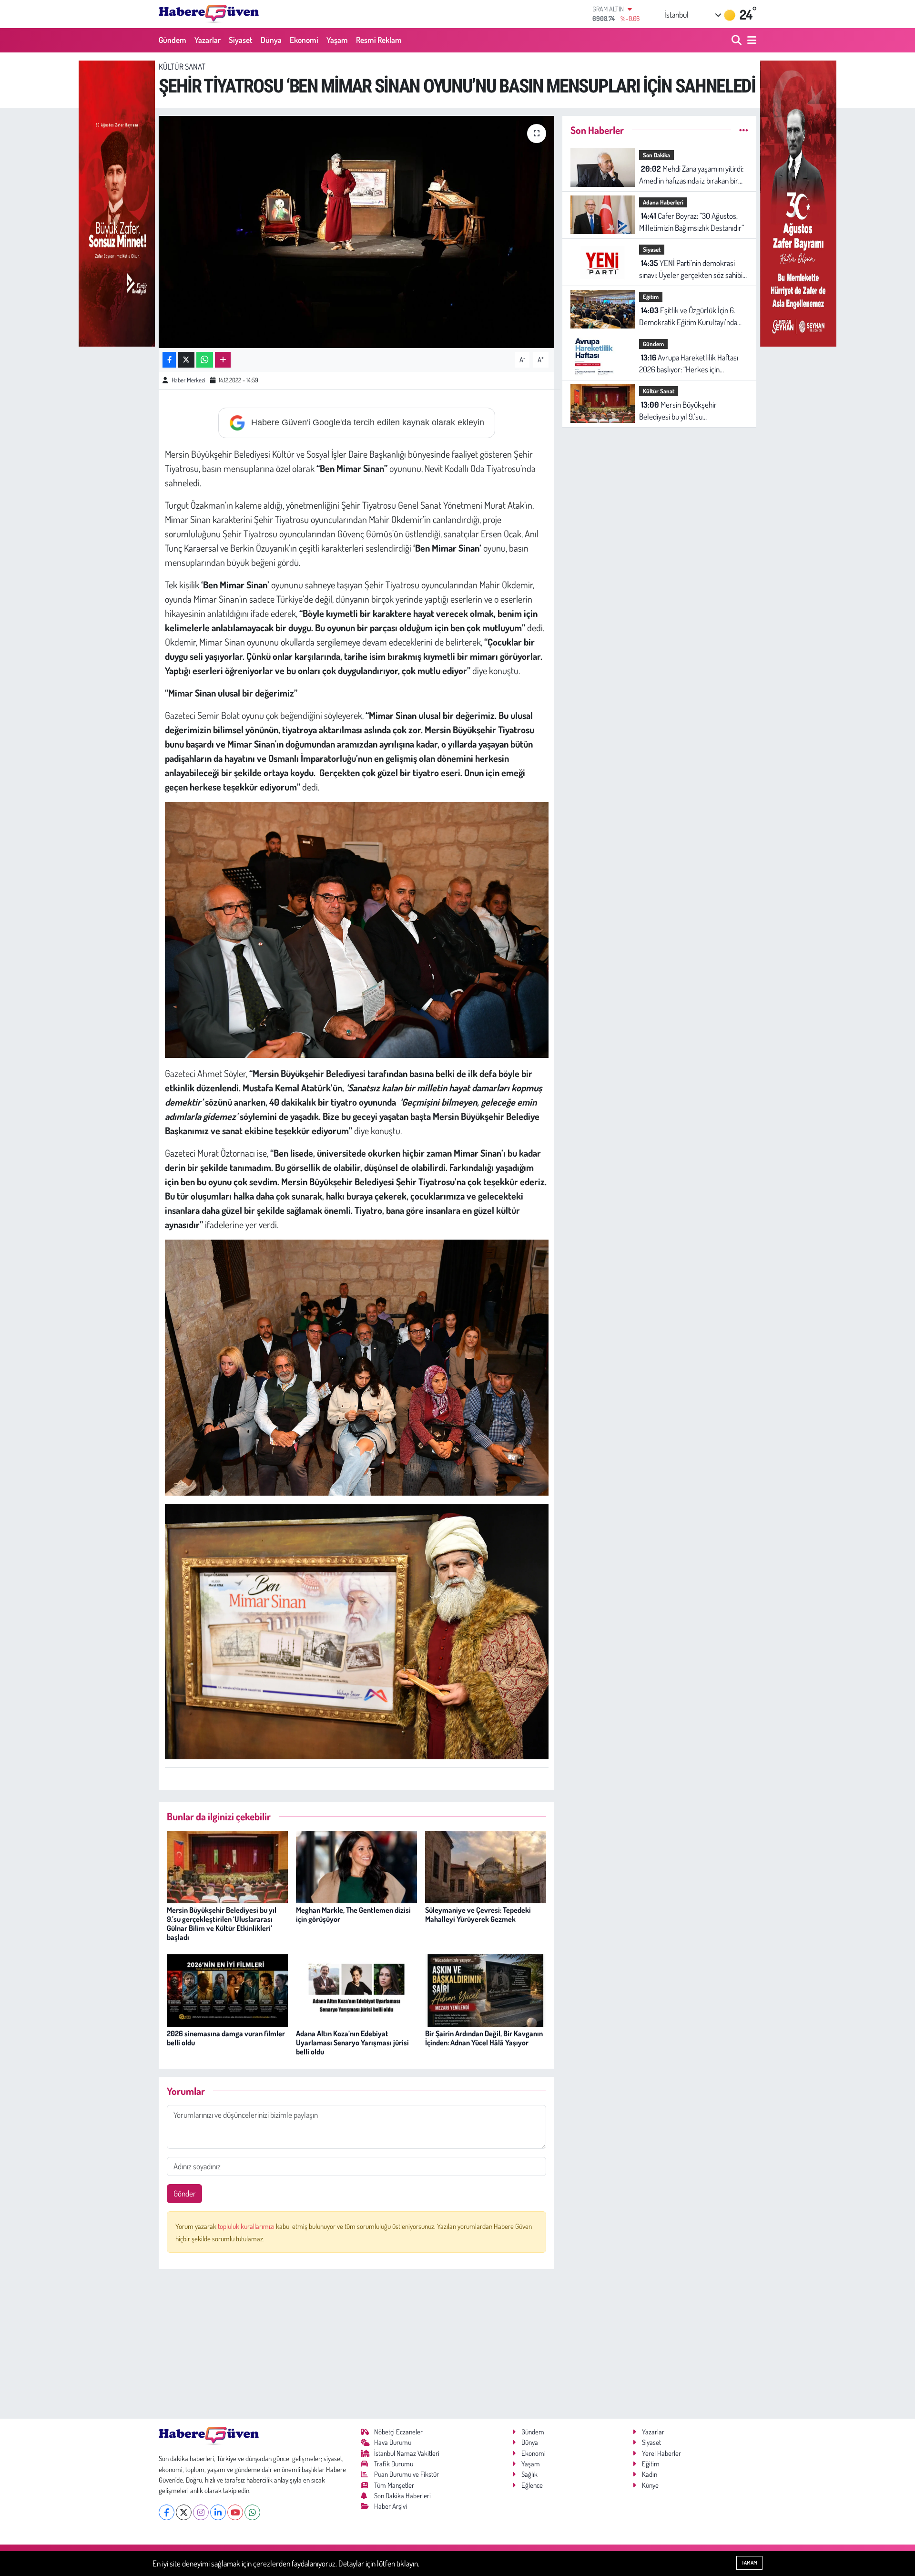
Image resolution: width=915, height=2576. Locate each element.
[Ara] (737, 40)
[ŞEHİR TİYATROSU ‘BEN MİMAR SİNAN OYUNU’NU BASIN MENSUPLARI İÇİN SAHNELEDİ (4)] (357, 1366)
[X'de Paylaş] (186, 360)
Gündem (173, 40)
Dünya (271, 40)
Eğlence (532, 2485)
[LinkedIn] (218, 2512)
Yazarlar (208, 40)
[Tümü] (744, 130)
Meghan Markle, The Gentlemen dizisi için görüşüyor (353, 1914)
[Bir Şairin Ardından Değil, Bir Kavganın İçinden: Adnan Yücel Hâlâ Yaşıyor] (486, 1989)
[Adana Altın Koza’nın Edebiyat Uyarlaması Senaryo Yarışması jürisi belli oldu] (356, 1989)
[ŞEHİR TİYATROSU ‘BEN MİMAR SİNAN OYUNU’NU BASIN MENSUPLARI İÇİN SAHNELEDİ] (357, 232)
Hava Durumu (393, 2442)
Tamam (749, 2563)
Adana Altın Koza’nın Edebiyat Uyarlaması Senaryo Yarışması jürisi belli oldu (352, 2042)
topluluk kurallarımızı (247, 2226)
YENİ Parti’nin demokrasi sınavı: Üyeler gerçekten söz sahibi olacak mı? (691, 270)
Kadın (650, 2474)
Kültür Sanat (182, 67)
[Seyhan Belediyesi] (798, 202)
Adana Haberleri (663, 202)
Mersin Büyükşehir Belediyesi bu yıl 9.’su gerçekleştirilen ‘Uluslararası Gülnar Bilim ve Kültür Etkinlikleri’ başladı (222, 1924)
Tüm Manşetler (394, 2485)
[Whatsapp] (252, 2512)
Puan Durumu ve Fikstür (407, 2474)
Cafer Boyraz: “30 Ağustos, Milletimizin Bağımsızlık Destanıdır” (691, 222)
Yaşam (337, 40)
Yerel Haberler (661, 2453)
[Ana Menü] (750, 40)
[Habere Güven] (209, 14)
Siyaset (241, 40)
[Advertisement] (357, 2344)
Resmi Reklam (379, 40)
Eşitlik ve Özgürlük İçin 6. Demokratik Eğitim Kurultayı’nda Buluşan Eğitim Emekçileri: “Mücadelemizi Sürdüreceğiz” (688, 317)
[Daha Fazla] (223, 360)
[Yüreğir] (117, 202)
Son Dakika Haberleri (402, 2496)
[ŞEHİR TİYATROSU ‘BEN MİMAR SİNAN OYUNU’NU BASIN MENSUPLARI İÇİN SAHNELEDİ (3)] (357, 928)
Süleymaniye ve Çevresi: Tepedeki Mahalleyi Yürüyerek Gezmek (478, 1914)
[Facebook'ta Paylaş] (169, 360)
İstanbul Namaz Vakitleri (407, 2453)
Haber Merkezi (188, 380)
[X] (184, 2512)
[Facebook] (167, 2512)
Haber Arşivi (391, 2506)
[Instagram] (201, 2512)
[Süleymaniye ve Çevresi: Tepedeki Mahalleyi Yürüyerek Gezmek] (486, 1866)
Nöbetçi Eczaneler (398, 2432)
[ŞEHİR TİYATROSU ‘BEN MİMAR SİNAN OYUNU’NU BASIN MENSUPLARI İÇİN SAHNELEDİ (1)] (357, 1630)
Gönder (185, 2193)
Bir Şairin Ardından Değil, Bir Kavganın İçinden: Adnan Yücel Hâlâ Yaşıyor (484, 2038)
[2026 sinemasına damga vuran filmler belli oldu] (227, 1989)
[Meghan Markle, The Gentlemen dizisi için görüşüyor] (356, 1866)
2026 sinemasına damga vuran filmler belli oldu (226, 2038)
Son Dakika (656, 155)
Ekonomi (304, 40)
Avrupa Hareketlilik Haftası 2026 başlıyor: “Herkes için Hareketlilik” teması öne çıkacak (689, 364)
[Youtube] (235, 2512)
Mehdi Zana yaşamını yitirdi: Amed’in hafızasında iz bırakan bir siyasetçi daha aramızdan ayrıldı (691, 175)
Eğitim (651, 297)
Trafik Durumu (394, 2464)
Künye (650, 2485)
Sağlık (529, 2474)
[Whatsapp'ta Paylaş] (205, 360)
